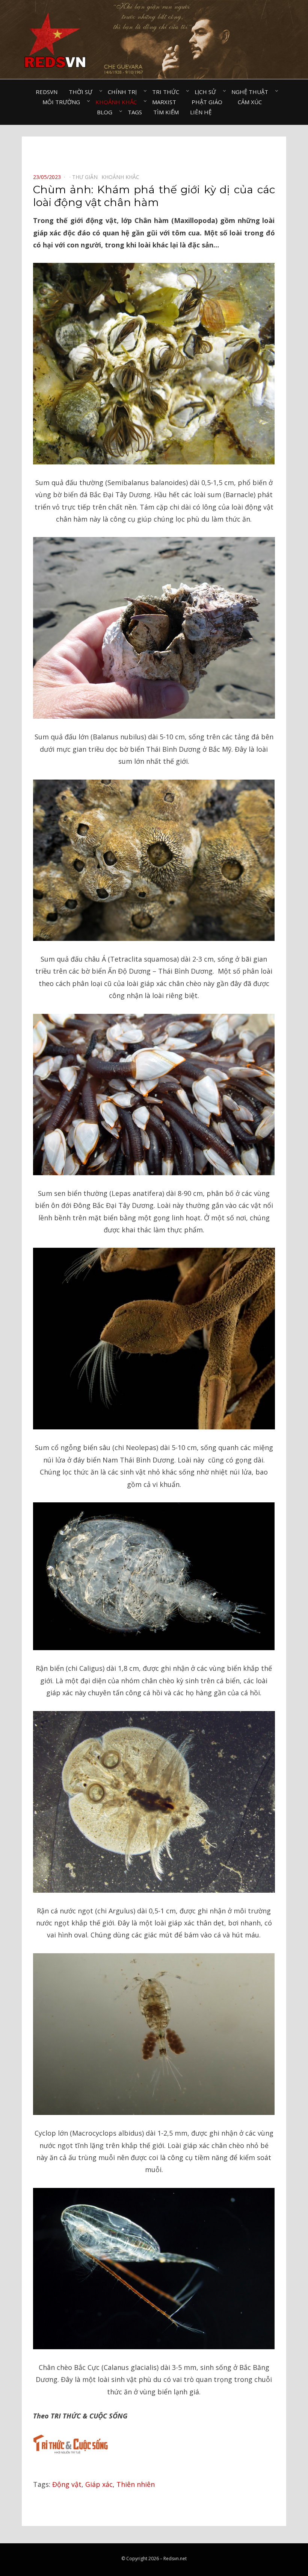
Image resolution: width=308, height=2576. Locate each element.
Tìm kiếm (166, 112)
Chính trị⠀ (124, 92)
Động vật (67, 2484)
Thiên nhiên (136, 2484)
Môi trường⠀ (63, 102)
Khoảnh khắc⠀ (118, 102)
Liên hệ (201, 112)
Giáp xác (99, 2484)
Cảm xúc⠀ (252, 102)
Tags (135, 112)
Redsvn (47, 92)
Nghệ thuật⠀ (252, 92)
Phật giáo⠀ (209, 102)
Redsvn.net (175, 2559)
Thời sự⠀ (83, 92)
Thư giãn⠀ (87, 177)
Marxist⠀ (166, 102)
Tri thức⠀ (168, 92)
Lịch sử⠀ (207, 92)
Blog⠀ (107, 112)
